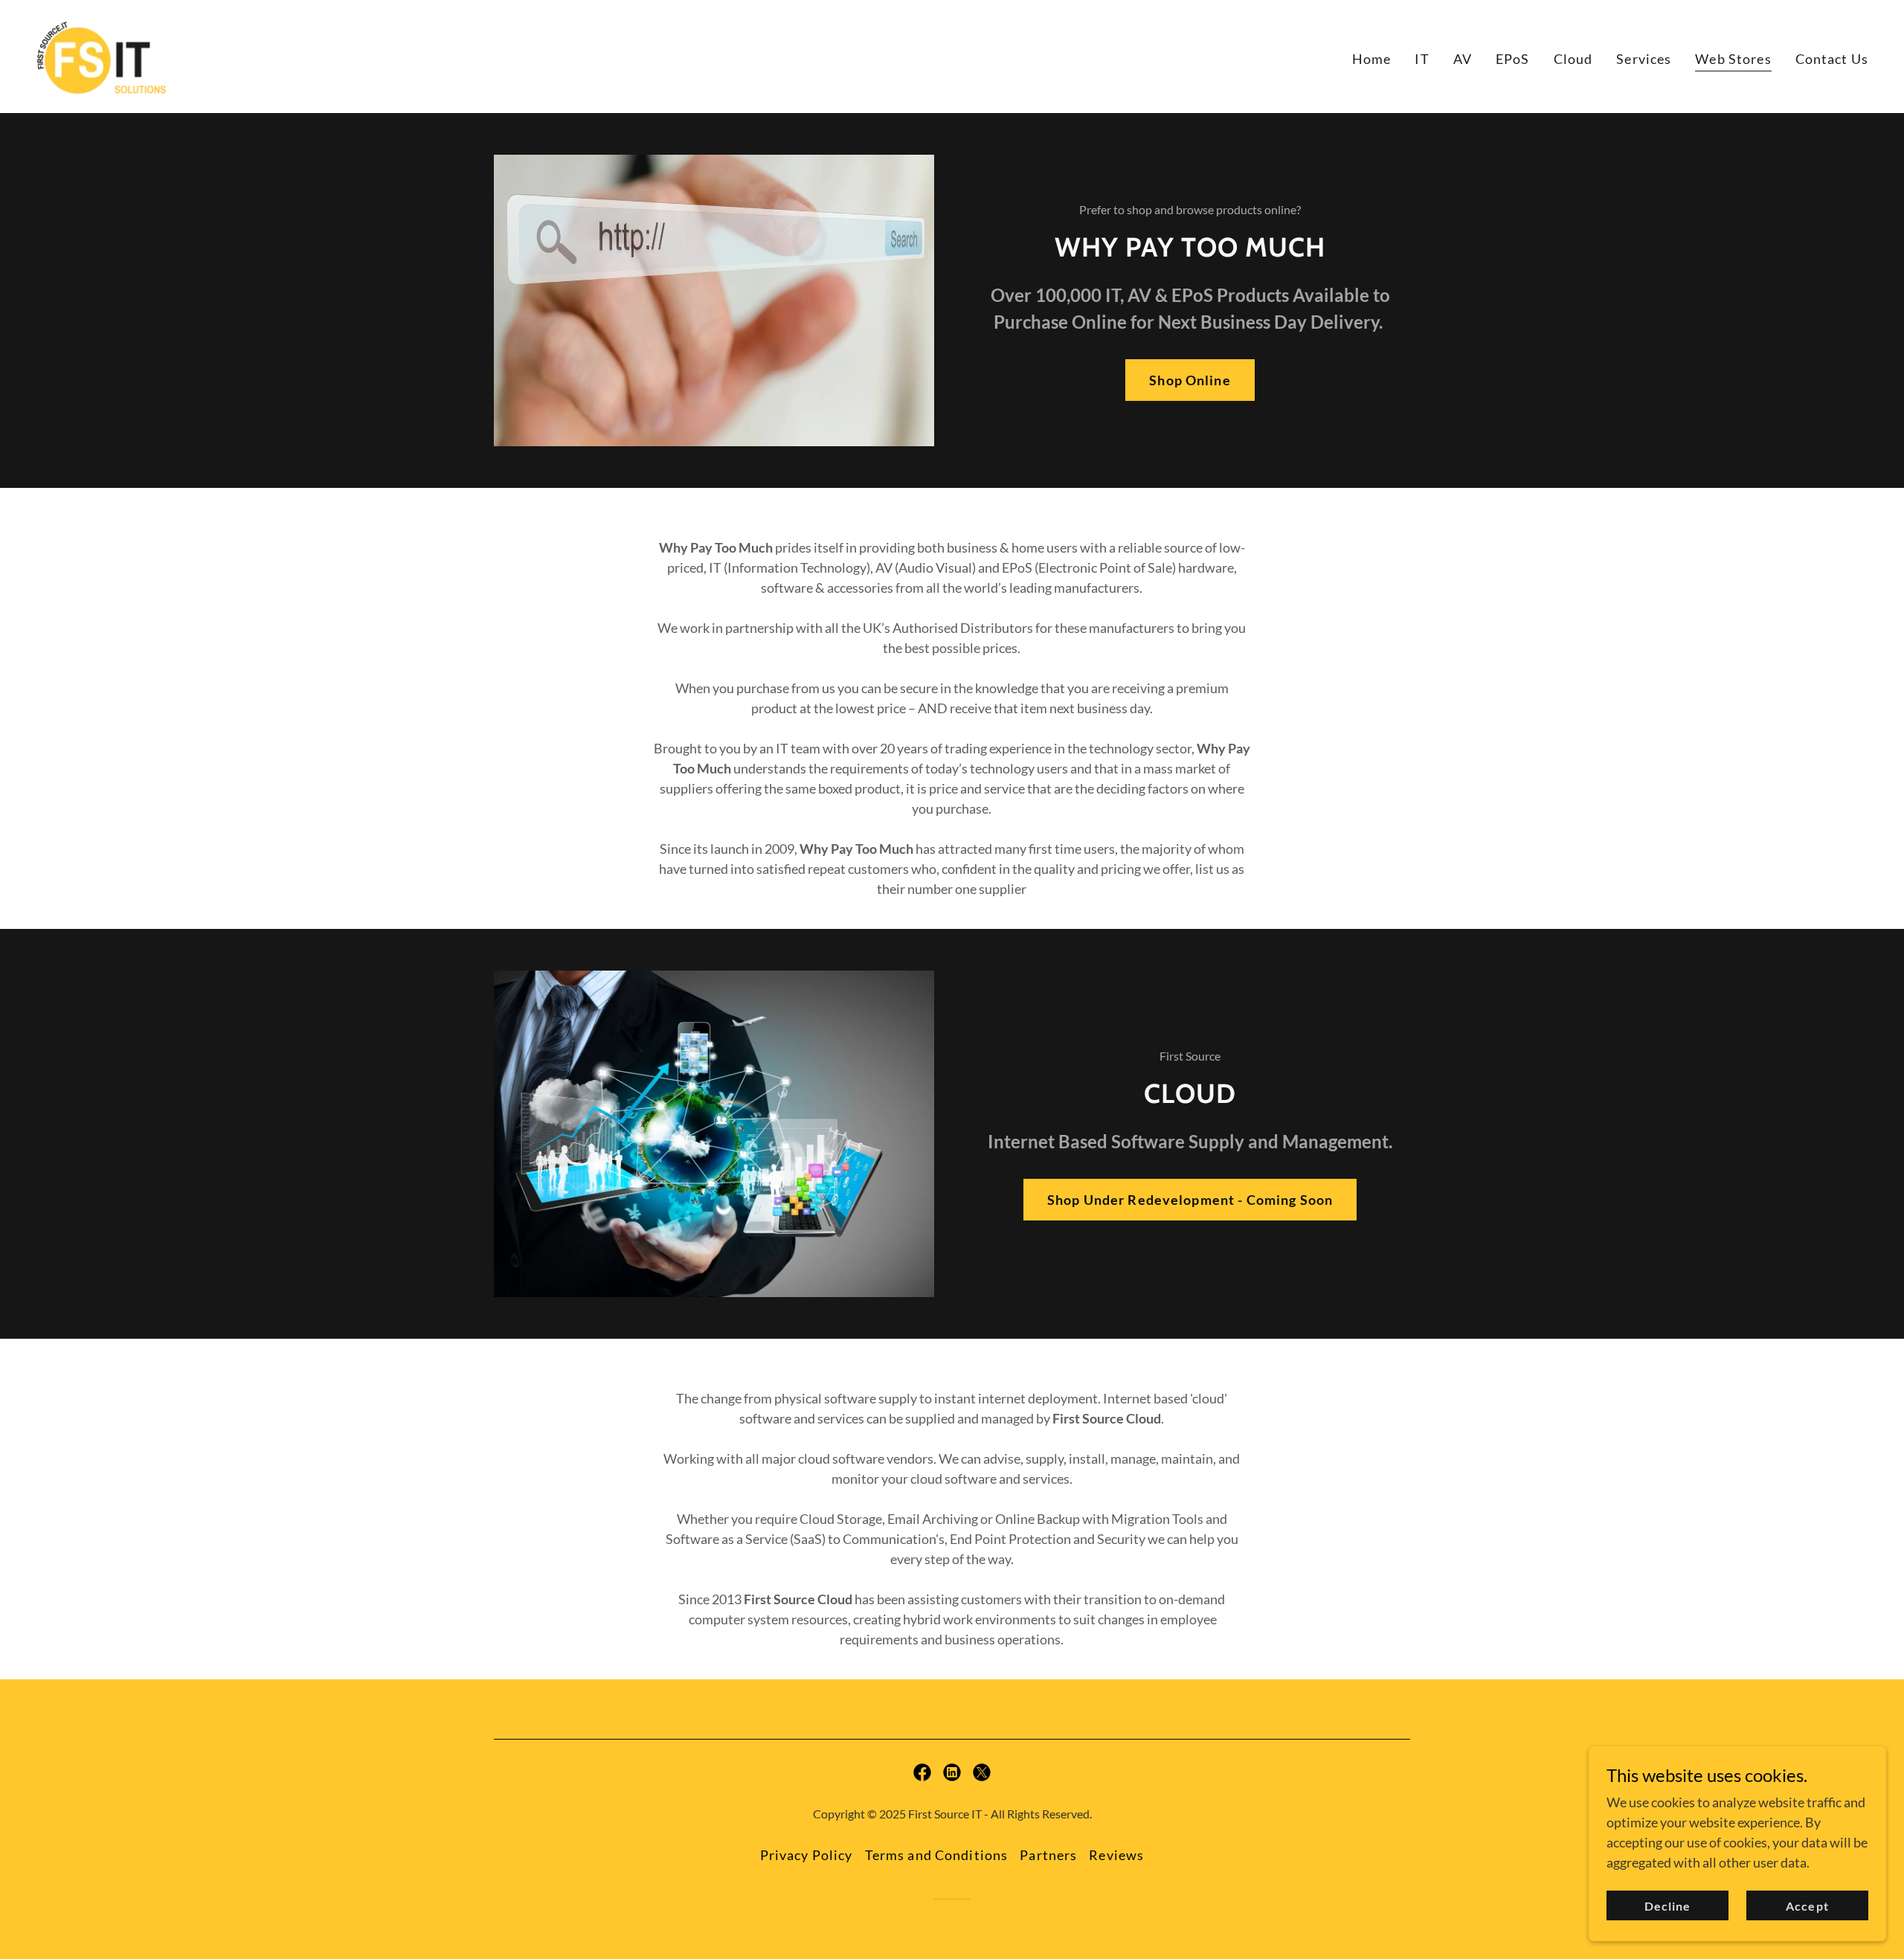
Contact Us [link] (1832, 59)
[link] (102, 55)
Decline (1667, 1906)
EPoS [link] (1513, 59)
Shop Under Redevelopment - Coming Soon (1190, 1200)
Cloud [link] (1573, 59)
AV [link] (1463, 59)
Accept (1807, 1906)
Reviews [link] (1116, 1855)
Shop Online (1190, 380)
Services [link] (1644, 59)
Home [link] (1372, 59)
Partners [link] (1048, 1855)
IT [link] (1422, 59)
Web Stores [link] (1733, 59)
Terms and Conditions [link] (937, 1855)
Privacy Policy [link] (807, 1855)
